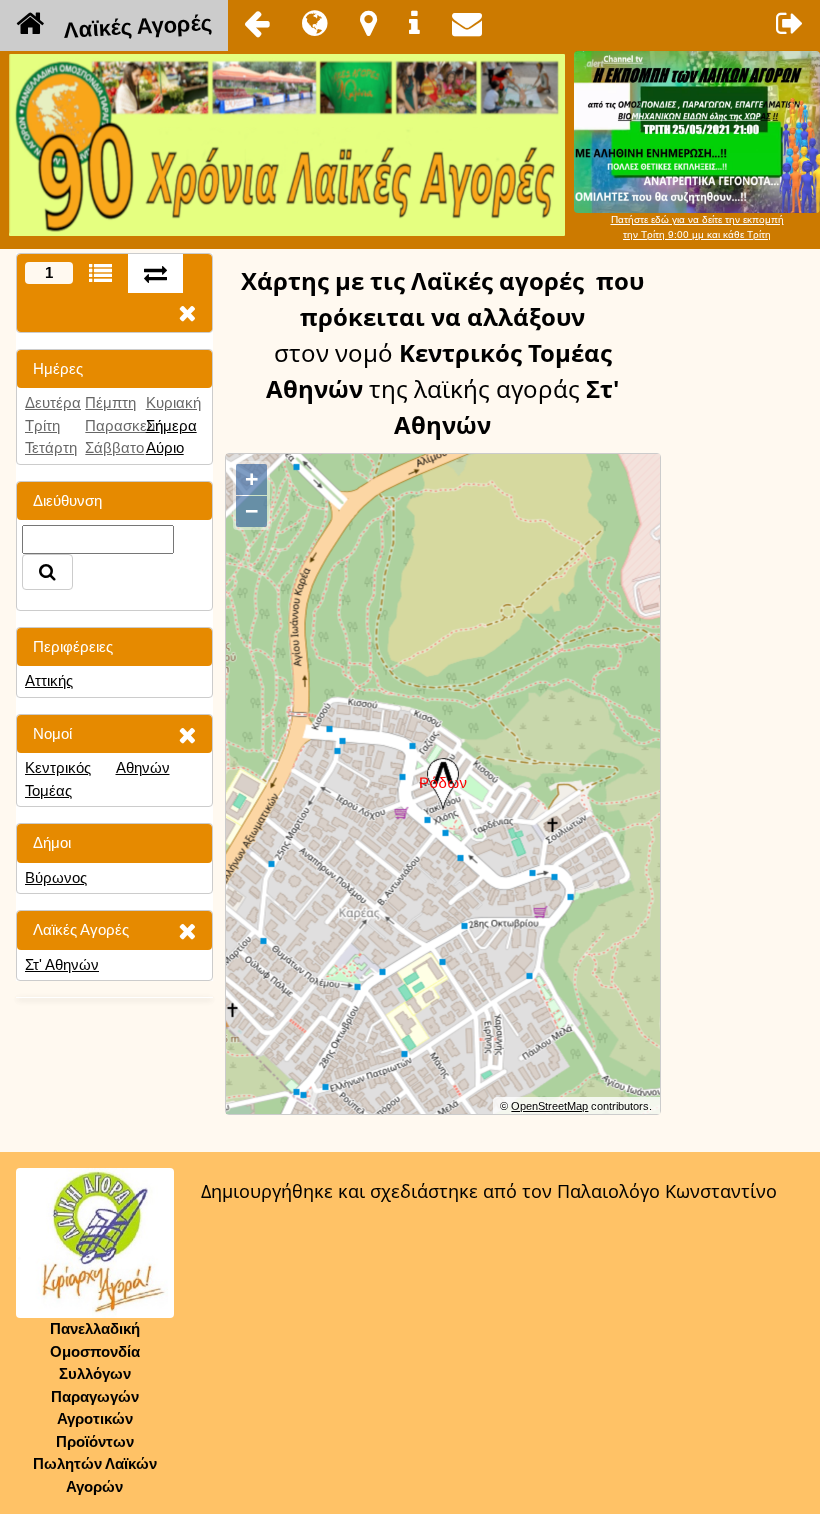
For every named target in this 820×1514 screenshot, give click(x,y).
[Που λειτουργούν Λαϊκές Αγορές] (368, 23)
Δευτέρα (53, 402)
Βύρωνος (56, 877)
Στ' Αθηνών (62, 964)
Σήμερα (171, 425)
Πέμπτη (110, 402)
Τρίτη (42, 425)
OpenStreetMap (549, 1106)
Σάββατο (114, 447)
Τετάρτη (51, 447)
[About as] (414, 23)
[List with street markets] (100, 273)
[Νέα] (315, 23)
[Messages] (467, 23)
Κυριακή (173, 402)
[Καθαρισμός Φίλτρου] (187, 734)
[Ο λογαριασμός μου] (790, 23)
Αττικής (49, 680)
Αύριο (165, 447)
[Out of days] (155, 273)
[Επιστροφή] (257, 23)
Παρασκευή (124, 425)
